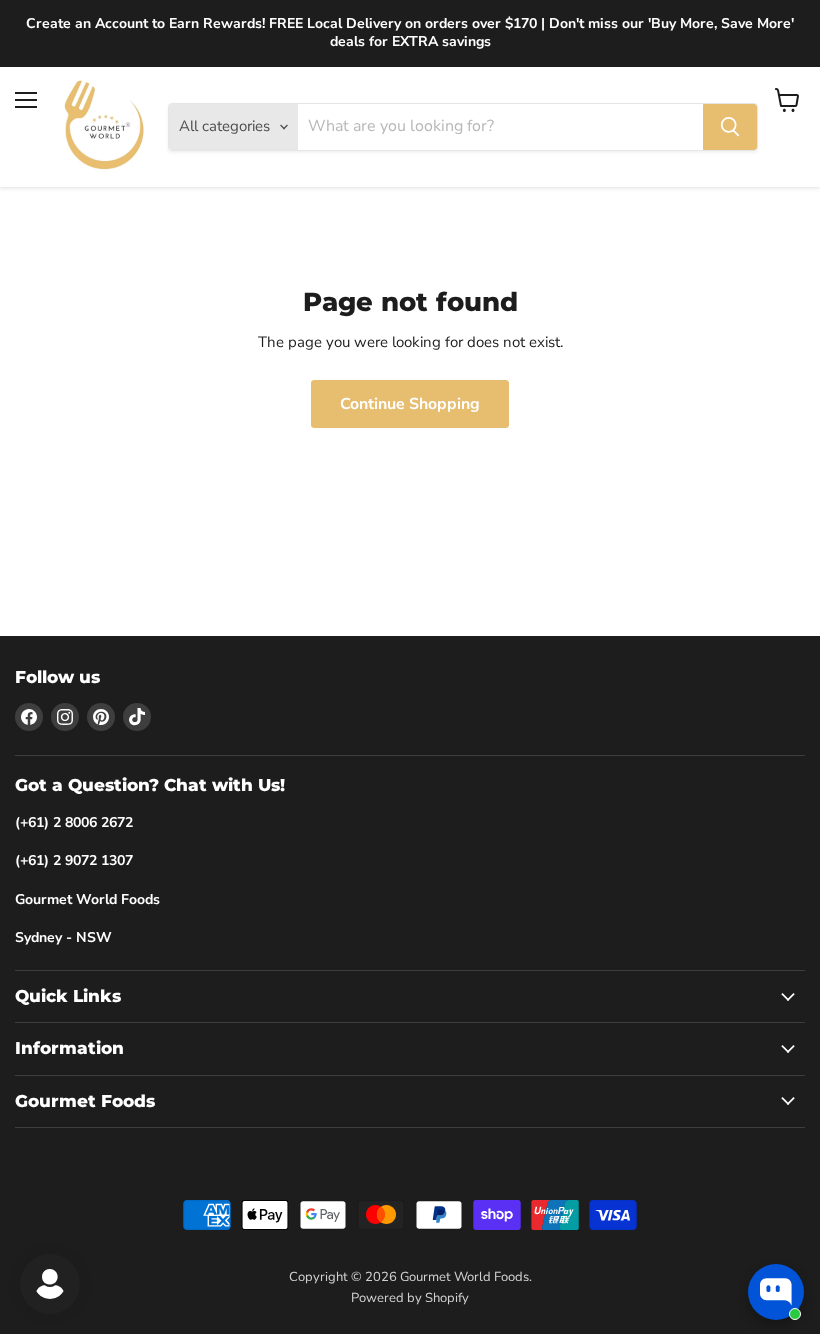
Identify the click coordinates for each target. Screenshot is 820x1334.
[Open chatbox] (776, 1292)
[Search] (730, 127)
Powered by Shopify (410, 1298)
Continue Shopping (410, 404)
